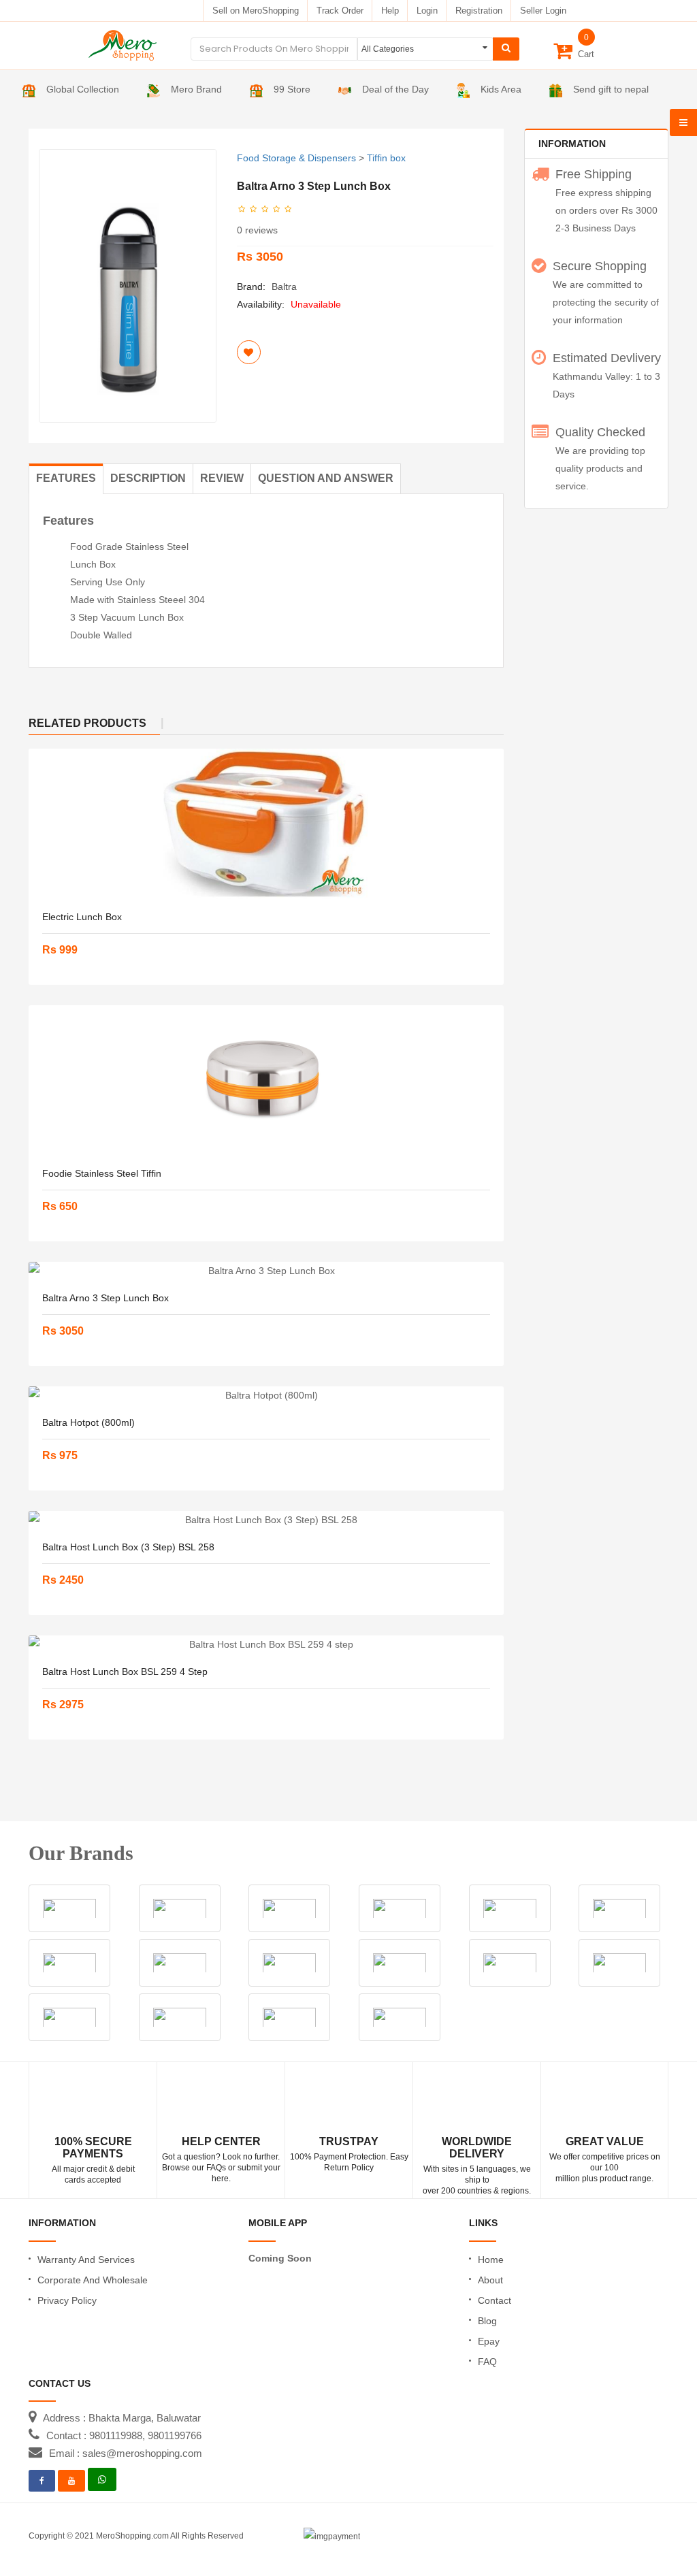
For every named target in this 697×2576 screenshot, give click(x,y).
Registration (479, 11)
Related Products (87, 723)
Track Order (340, 11)
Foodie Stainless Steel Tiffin (102, 1173)
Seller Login (543, 11)
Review (222, 478)
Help (390, 11)
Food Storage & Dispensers (296, 158)
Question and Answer (326, 478)
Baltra (284, 287)
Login (427, 11)
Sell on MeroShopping (256, 11)
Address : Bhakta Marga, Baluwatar (122, 2418)
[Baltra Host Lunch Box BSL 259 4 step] (266, 1644)
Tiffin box (386, 158)
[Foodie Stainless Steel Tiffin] (266, 1080)
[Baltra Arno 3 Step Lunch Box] (266, 1271)
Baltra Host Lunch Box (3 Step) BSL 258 (128, 1547)
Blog (487, 2321)
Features (66, 478)
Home (491, 2260)
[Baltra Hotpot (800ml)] (266, 1395)
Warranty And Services (86, 2260)
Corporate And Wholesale (93, 2280)
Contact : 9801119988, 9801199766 (124, 2435)
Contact (495, 2300)
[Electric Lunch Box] (266, 824)
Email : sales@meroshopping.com (126, 2453)
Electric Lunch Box (82, 917)
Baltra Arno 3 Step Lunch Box (106, 1298)
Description (148, 478)
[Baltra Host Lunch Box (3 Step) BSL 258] (266, 1520)
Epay (489, 2341)
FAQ (487, 2362)
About (490, 2280)
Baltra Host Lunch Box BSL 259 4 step (125, 1672)
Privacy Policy (67, 2300)
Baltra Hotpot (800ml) (88, 1422)
